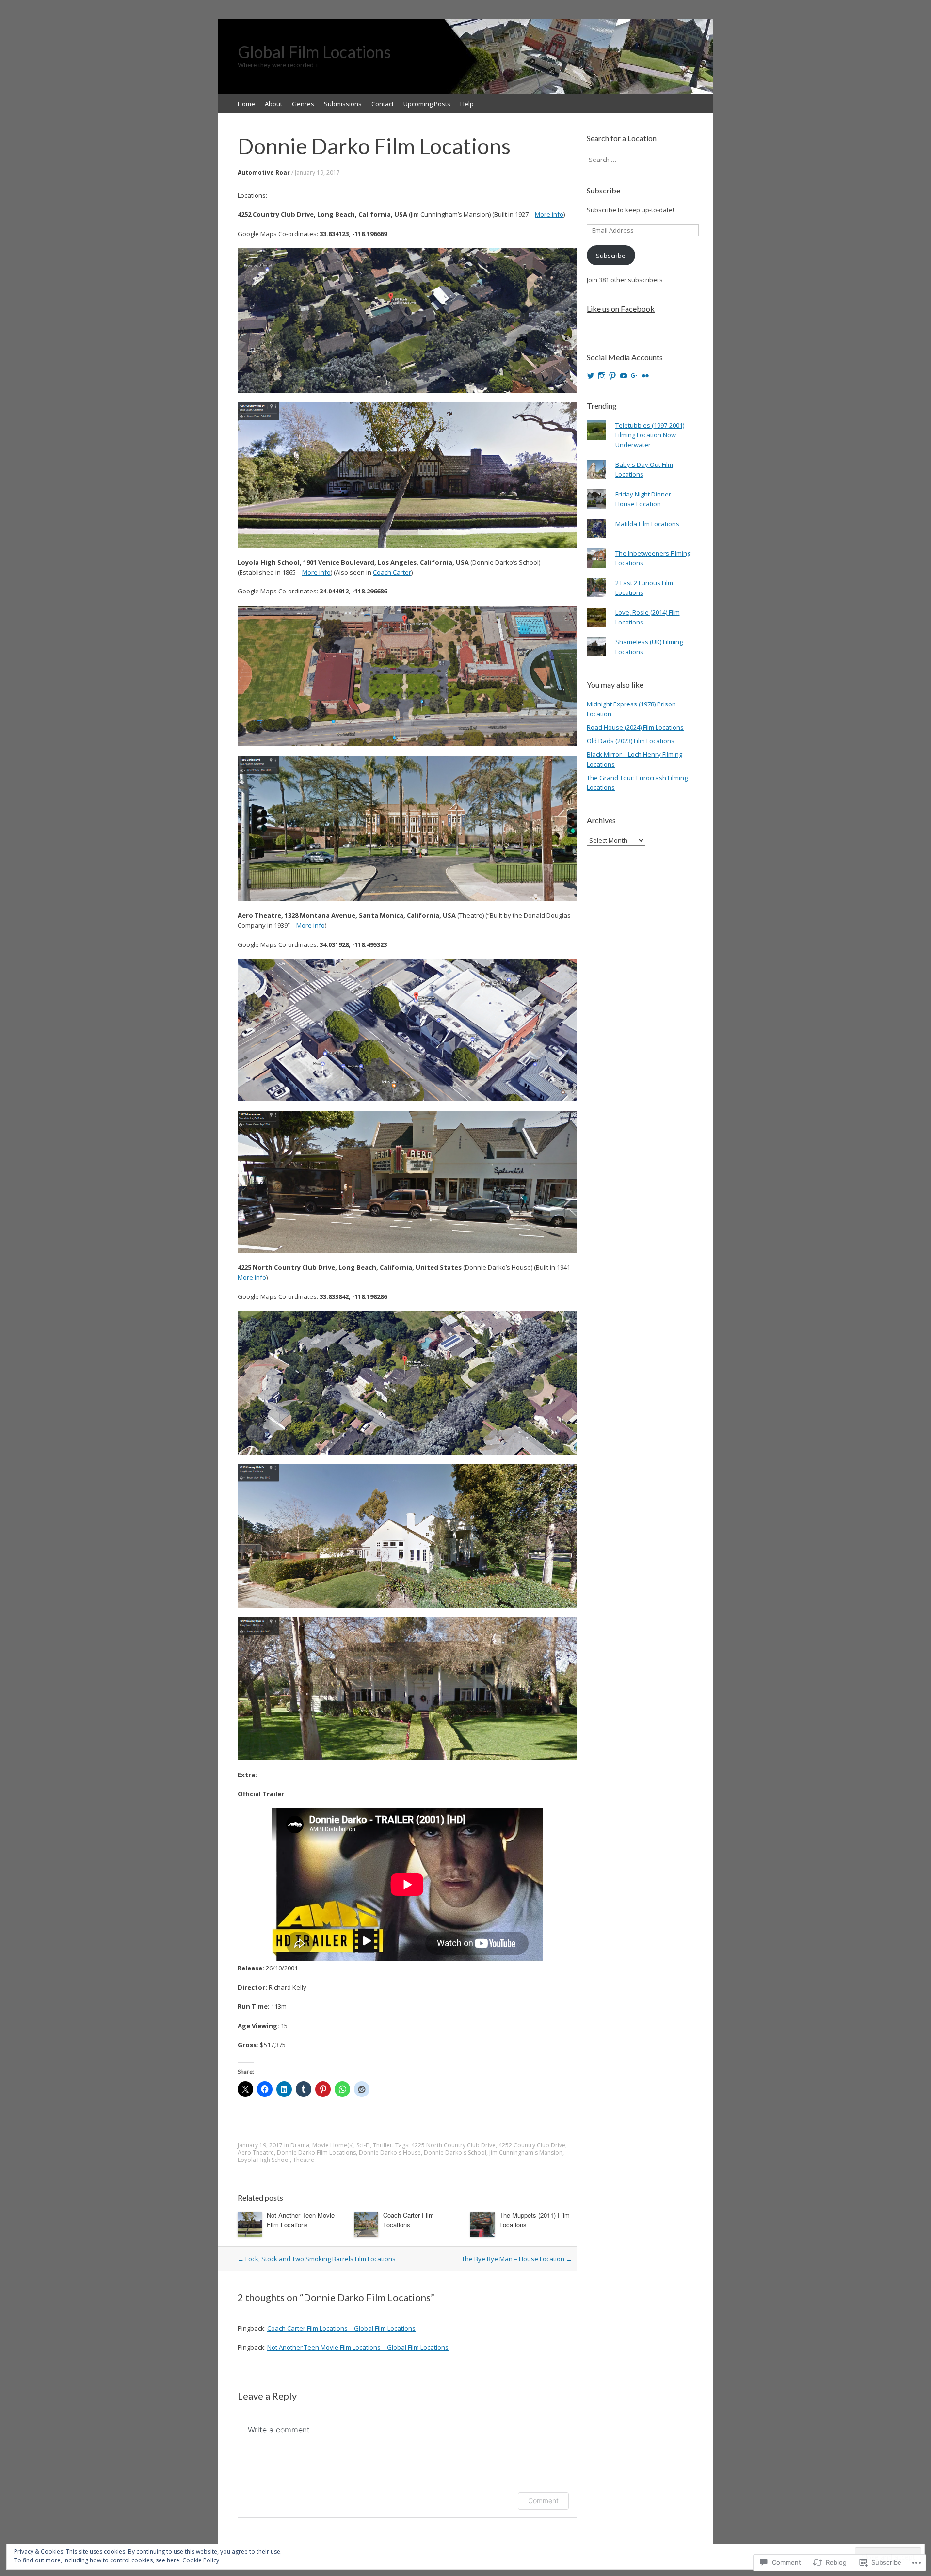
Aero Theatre (256, 2152)
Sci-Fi (363, 2145)
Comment (543, 2501)
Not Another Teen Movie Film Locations (301, 2220)
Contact (383, 104)
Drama (300, 2145)
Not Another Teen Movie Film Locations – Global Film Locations (358, 2347)
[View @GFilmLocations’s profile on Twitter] (591, 376)
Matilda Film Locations (647, 524)
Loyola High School (264, 2160)
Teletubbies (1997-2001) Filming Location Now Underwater (650, 435)
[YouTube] (624, 376)
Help (467, 104)
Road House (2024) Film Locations (635, 727)
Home (246, 104)
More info (549, 214)
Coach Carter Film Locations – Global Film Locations (341, 2328)
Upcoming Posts (427, 104)
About (273, 104)
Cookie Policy (201, 2560)
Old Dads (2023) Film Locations (631, 741)
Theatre (304, 2160)
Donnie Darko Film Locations (316, 2152)
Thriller (383, 2145)
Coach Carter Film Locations (409, 2220)
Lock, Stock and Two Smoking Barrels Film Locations (317, 2259)
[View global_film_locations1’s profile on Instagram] (602, 376)
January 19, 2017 (317, 172)
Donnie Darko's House (390, 2152)
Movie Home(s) (333, 2145)
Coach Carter (392, 572)
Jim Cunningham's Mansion (526, 2152)
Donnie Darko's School (455, 2152)
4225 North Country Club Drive (453, 2145)
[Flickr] (645, 376)
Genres (303, 104)
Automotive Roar (264, 172)
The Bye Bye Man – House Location (517, 2259)
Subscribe (603, 190)
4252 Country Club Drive (532, 2145)
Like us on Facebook (621, 309)
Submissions (343, 104)
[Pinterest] (612, 376)
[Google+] (634, 376)
